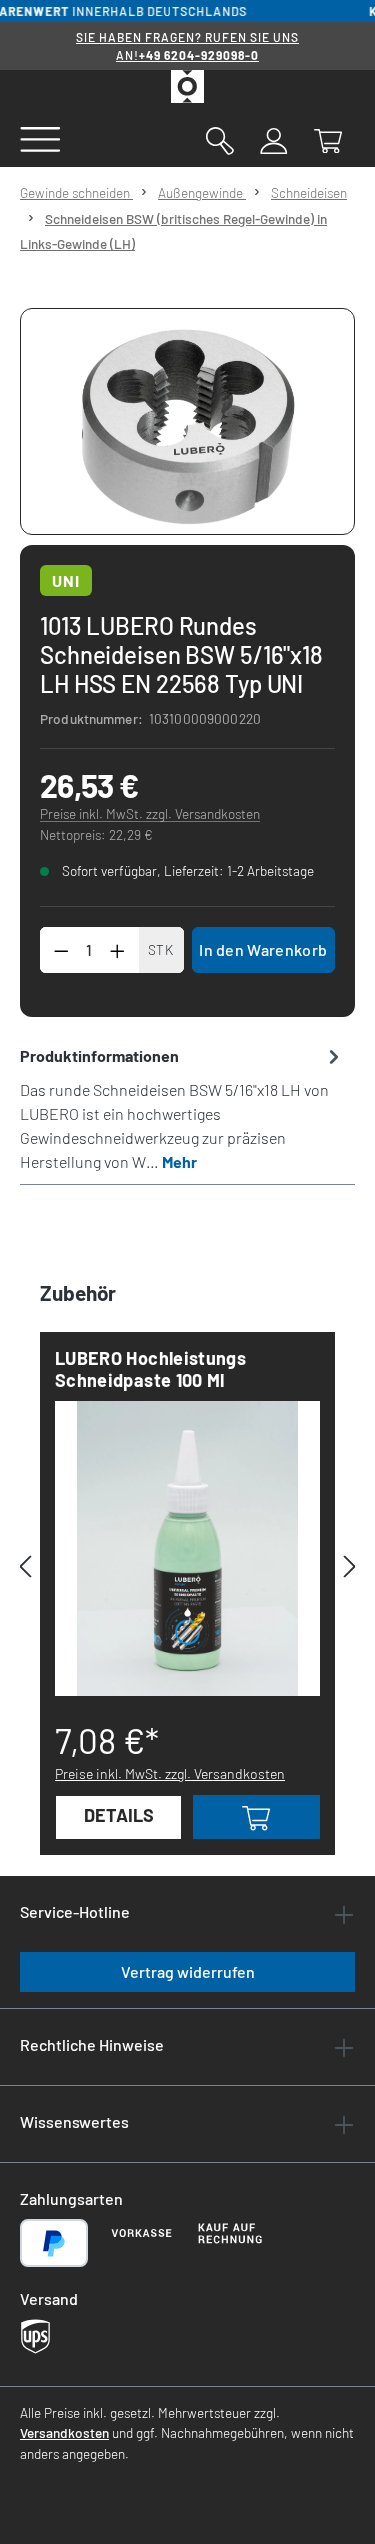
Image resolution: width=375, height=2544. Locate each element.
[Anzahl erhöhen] (118, 950)
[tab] (182, 1108)
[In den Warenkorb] (256, 1817)
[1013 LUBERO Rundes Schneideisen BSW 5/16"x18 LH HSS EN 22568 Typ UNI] (187, 421)
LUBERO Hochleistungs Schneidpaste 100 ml (150, 1369)
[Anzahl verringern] (61, 950)
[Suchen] (220, 139)
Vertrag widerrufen (188, 1971)
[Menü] (40, 138)
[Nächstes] (350, 1566)
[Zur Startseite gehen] (187, 86)
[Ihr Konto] (274, 139)
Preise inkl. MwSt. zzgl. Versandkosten (150, 813)
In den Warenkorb (263, 949)
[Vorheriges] (25, 1566)
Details (119, 1815)
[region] (187, 421)
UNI (66, 580)
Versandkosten (64, 2432)
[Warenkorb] (328, 139)
